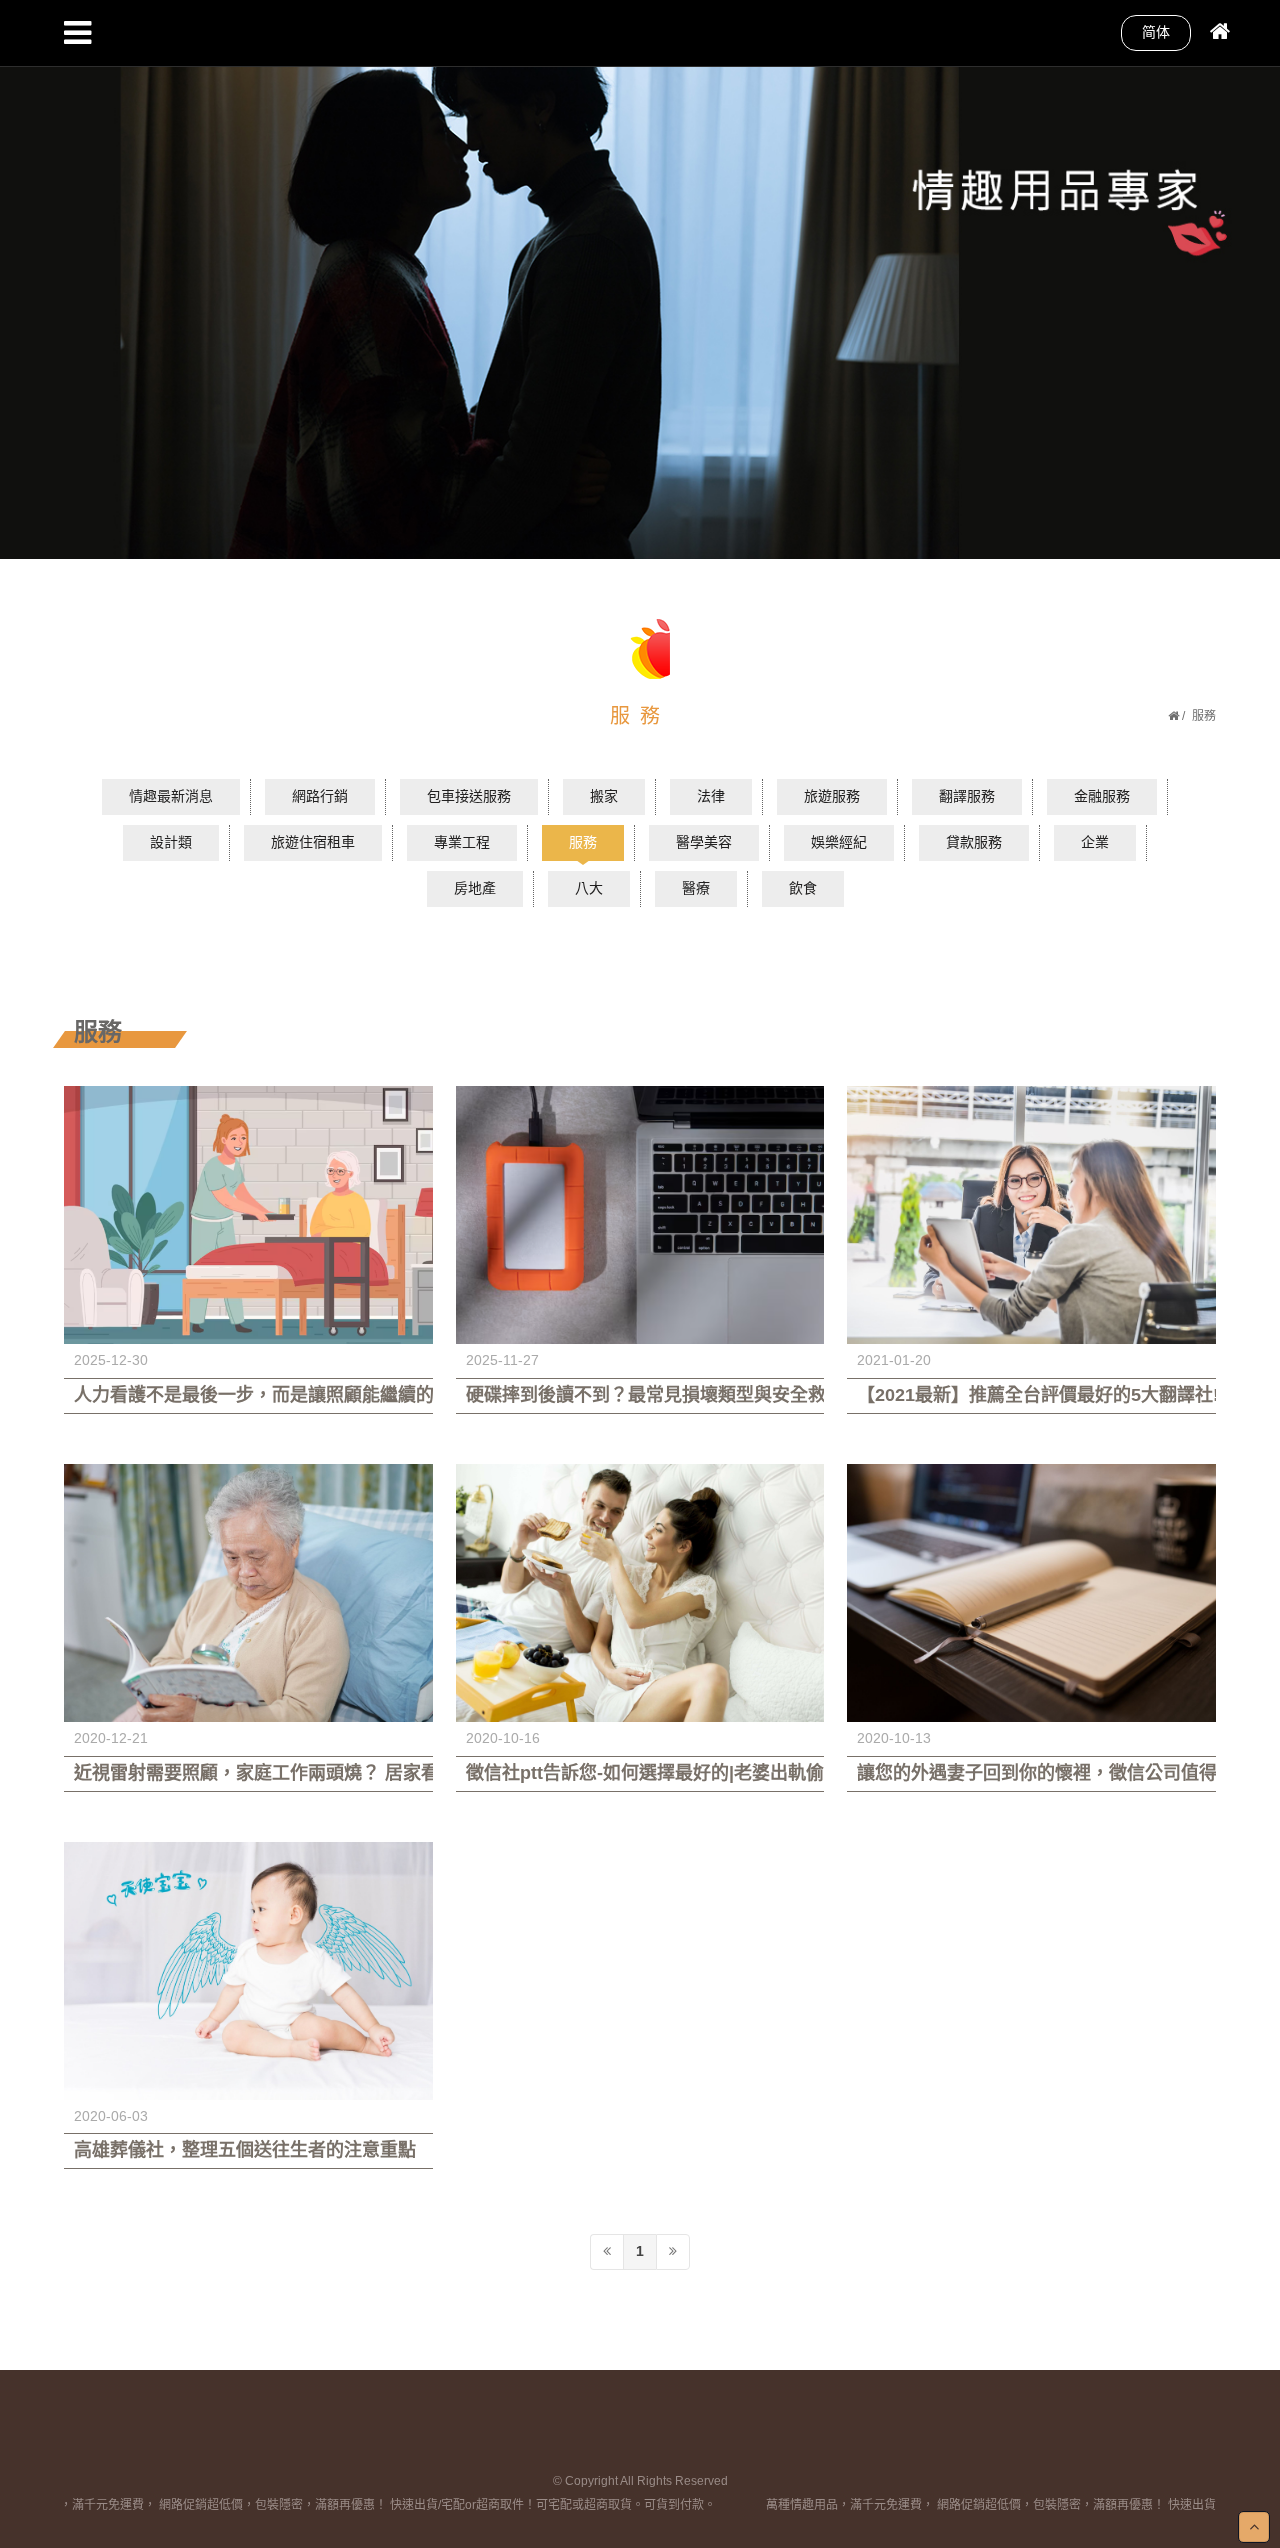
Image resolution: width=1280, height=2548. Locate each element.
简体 (1156, 32)
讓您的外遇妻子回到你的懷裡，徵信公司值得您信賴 (1031, 1773)
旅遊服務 (832, 796)
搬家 (604, 796)
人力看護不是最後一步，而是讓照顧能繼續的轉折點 (248, 1395)
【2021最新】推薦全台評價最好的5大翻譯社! (1031, 1395)
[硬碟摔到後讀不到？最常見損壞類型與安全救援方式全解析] (640, 1215)
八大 (589, 888)
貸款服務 (974, 842)
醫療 (696, 888)
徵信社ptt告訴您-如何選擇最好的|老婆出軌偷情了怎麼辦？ (640, 1773)
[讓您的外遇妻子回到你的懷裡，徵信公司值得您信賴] (1031, 1593)
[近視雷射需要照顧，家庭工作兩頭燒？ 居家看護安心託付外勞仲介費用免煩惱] (248, 1593)
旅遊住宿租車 (313, 842)
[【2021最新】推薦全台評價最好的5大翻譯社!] (1031, 1215)
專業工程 (462, 842)
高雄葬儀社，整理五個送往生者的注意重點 (245, 2150)
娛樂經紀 (839, 842)
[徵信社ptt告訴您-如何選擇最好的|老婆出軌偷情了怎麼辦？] (640, 1593)
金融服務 (1102, 796)
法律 (711, 796)
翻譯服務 (967, 796)
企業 (1095, 842)
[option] (640, 279)
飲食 (803, 888)
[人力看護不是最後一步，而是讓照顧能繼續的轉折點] (248, 1215)
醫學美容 (704, 842)
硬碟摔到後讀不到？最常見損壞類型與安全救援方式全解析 (640, 1395)
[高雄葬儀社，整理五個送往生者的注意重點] (248, 1971)
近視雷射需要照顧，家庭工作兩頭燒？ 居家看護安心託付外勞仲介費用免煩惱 (248, 1773)
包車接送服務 (469, 796)
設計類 (171, 842)
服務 (583, 842)
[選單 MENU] (77, 33)
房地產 (475, 888)
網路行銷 (320, 796)
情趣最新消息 (171, 796)
